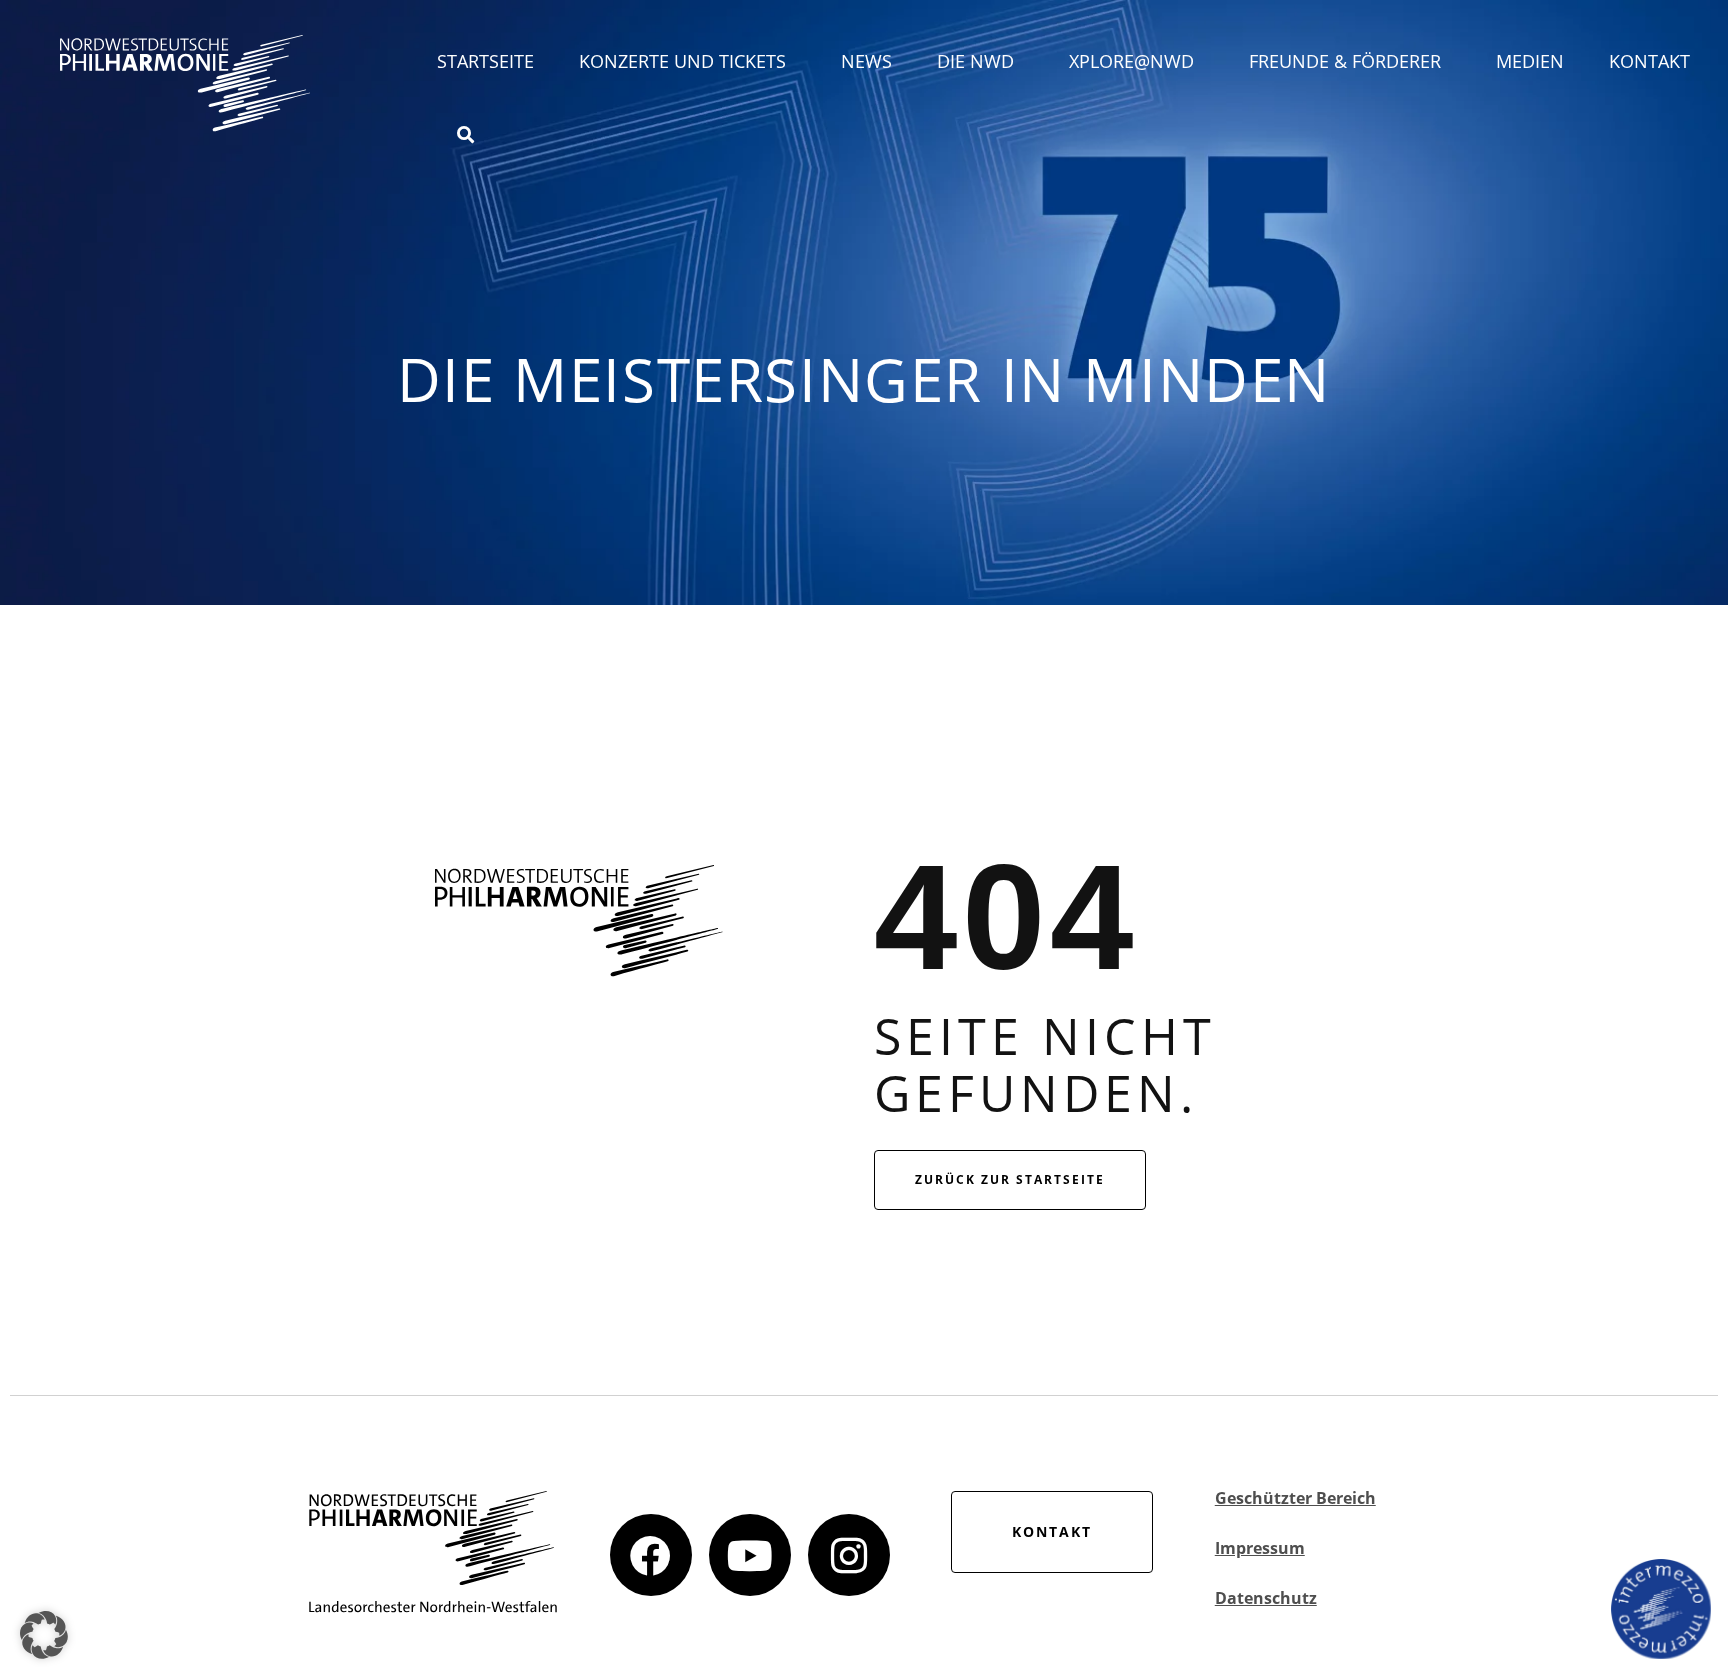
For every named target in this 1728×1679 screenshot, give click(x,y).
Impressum (1260, 1548)
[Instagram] (849, 1555)
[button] (44, 1635)
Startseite (485, 61)
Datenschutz (1266, 1598)
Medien (1530, 61)
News (866, 61)
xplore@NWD (1131, 61)
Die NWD (975, 61)
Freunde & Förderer (1345, 61)
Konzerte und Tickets (682, 61)
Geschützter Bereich (1295, 1498)
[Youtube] (750, 1555)
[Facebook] (651, 1555)
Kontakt (1649, 61)
